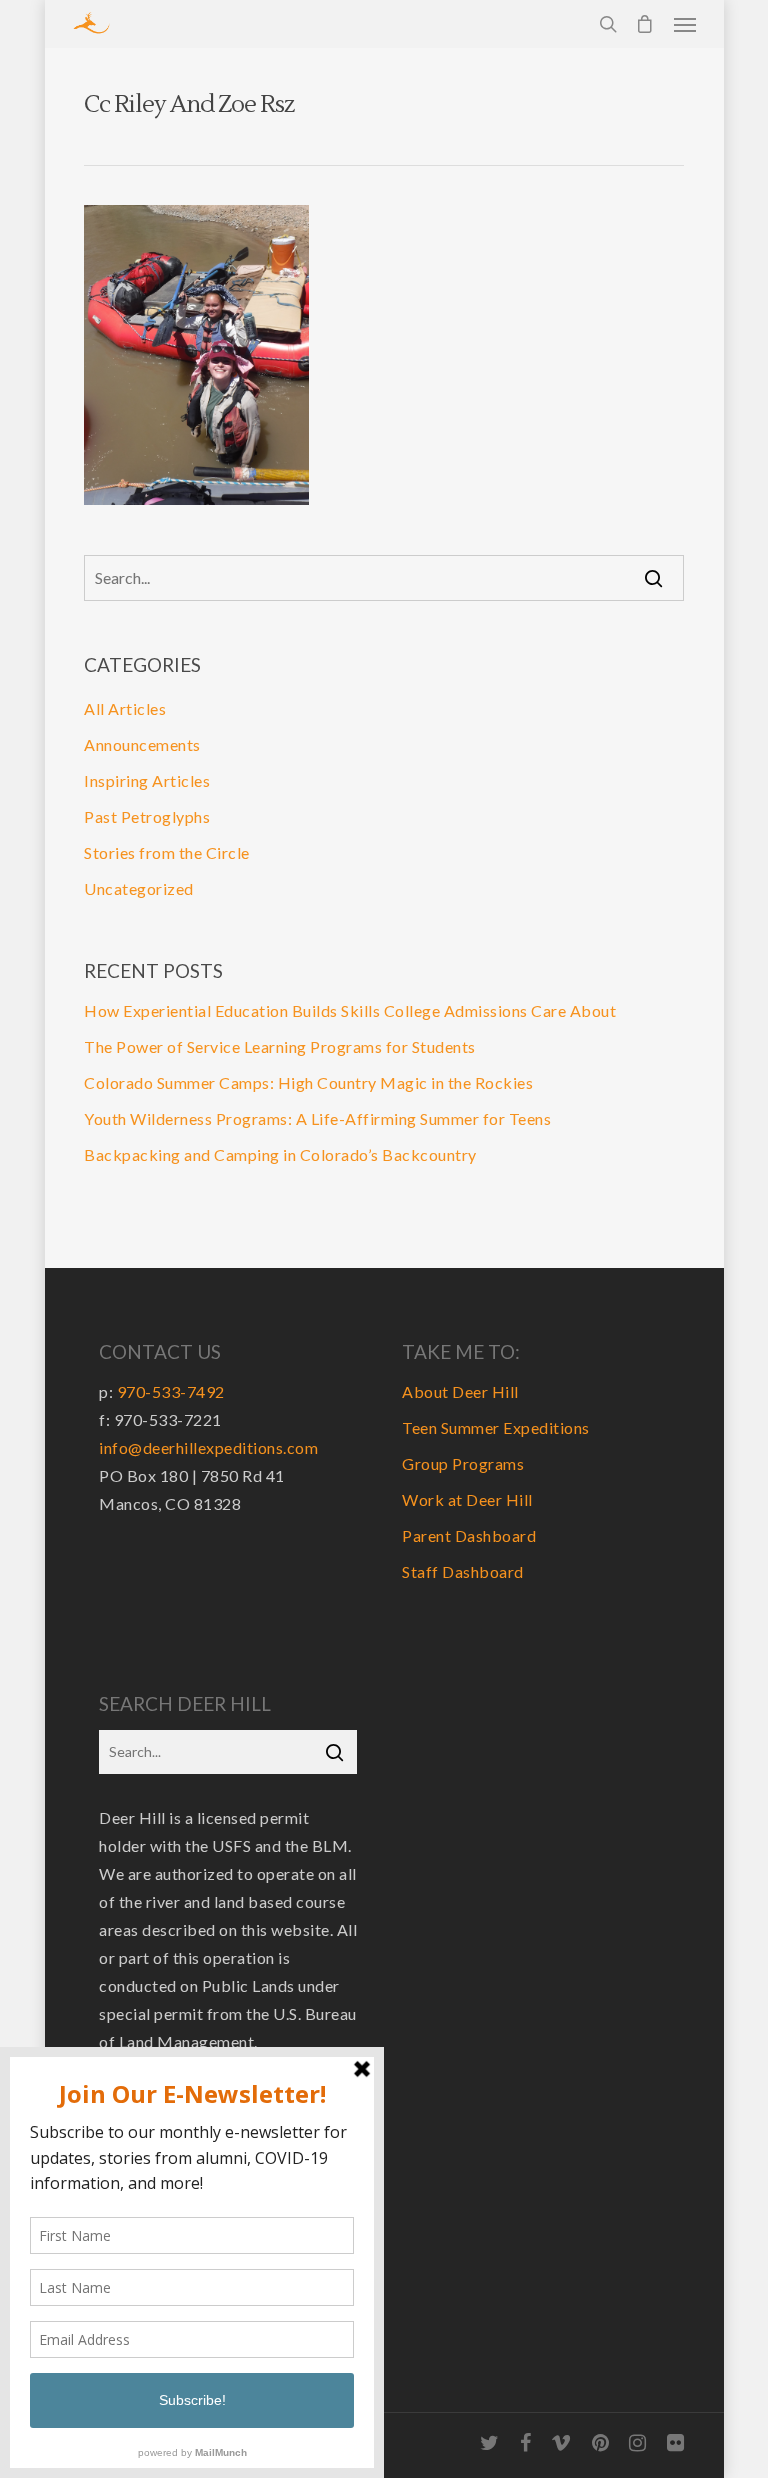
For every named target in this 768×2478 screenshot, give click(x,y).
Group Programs (463, 1463)
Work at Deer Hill (467, 1499)
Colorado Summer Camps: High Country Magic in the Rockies (308, 1082)
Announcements (142, 744)
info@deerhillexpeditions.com (208, 1447)
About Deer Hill (460, 1391)
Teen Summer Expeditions (496, 1427)
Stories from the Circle (167, 852)
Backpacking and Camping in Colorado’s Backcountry (280, 1154)
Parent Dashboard (469, 1535)
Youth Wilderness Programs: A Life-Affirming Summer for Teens (317, 1118)
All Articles (125, 708)
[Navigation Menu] (685, 24)
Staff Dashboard (463, 1571)
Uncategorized (139, 888)
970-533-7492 (171, 1391)
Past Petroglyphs (147, 816)
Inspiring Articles (147, 780)
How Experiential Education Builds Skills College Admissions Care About (350, 1010)
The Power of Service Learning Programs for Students (280, 1046)
